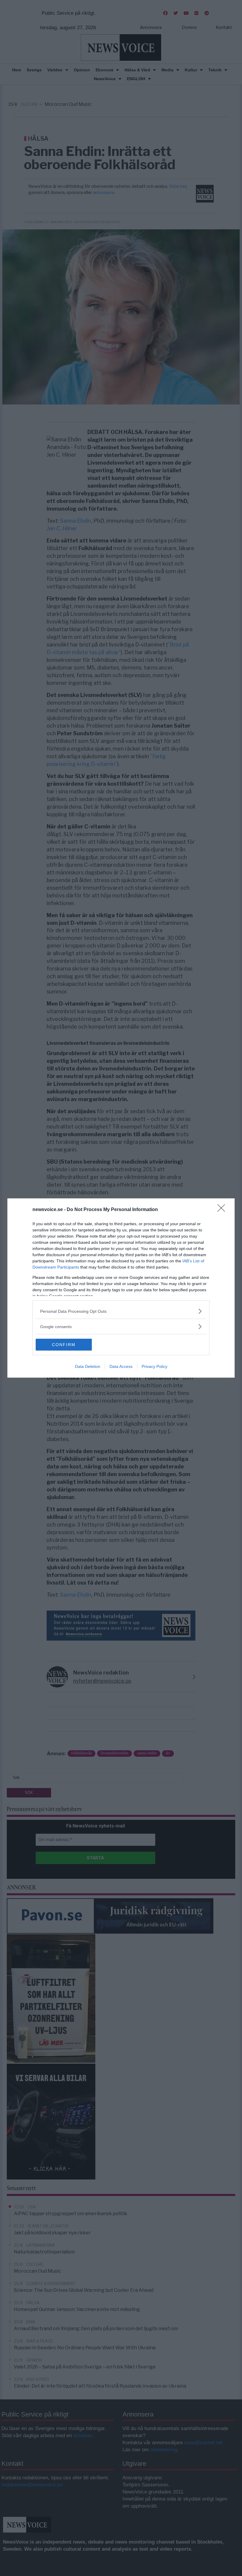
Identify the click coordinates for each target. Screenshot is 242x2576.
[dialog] (121, 1288)
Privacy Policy (154, 1366)
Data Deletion (88, 1366)
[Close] (223, 1210)
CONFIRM (64, 1345)
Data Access (121, 1366)
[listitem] (121, 1311)
